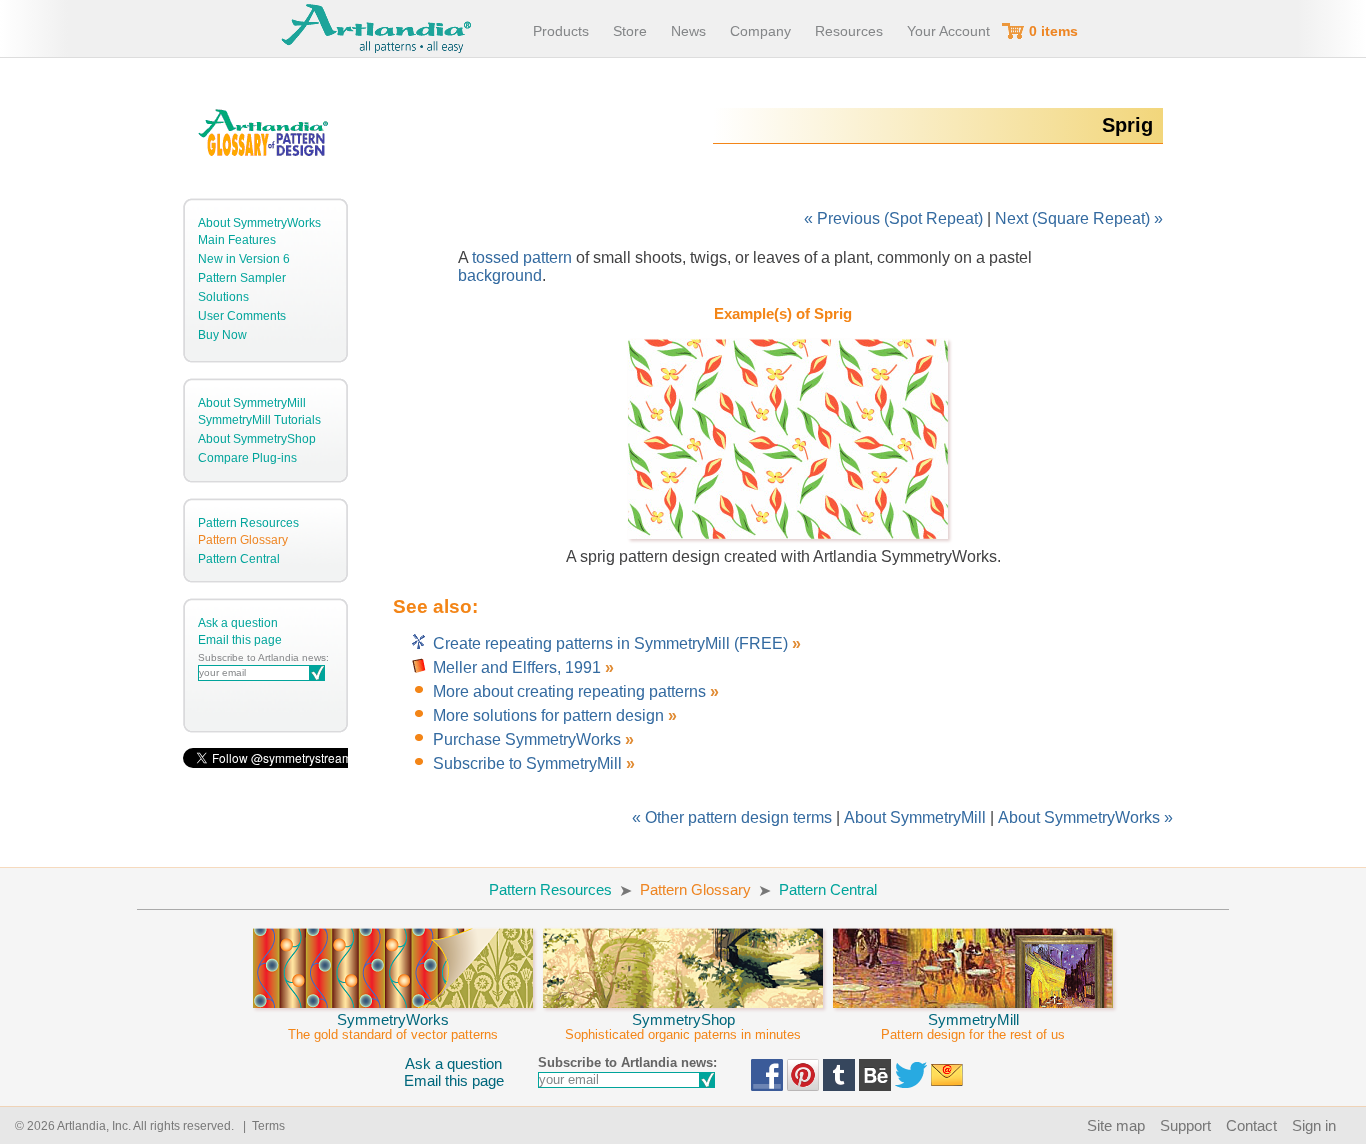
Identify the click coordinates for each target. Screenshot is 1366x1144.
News (688, 31)
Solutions (223, 297)
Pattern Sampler (242, 278)
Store (630, 31)
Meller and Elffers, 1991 (517, 667)
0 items (1053, 31)
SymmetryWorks (393, 1026)
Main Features (237, 240)
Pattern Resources (248, 523)
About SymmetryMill (252, 403)
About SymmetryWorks (259, 223)
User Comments (242, 316)
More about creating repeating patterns (569, 691)
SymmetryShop (683, 1026)
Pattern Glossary (243, 540)
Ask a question (238, 623)
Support (1185, 1125)
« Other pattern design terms (732, 817)
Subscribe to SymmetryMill (527, 763)
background (500, 275)
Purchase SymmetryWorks (527, 739)
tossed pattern (522, 257)
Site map (1116, 1125)
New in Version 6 (244, 259)
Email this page (240, 640)
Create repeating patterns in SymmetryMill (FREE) (612, 643)
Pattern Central (239, 559)
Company (760, 31)
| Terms (261, 1126)
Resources (849, 31)
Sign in (1314, 1125)
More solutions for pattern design (548, 715)
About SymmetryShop (257, 439)
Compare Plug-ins (247, 458)
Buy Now (222, 335)
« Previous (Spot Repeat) (893, 218)
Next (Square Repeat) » (1079, 218)
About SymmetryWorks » (1085, 817)
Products (561, 31)
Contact (1251, 1125)
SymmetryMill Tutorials (259, 420)
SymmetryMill (973, 1026)
